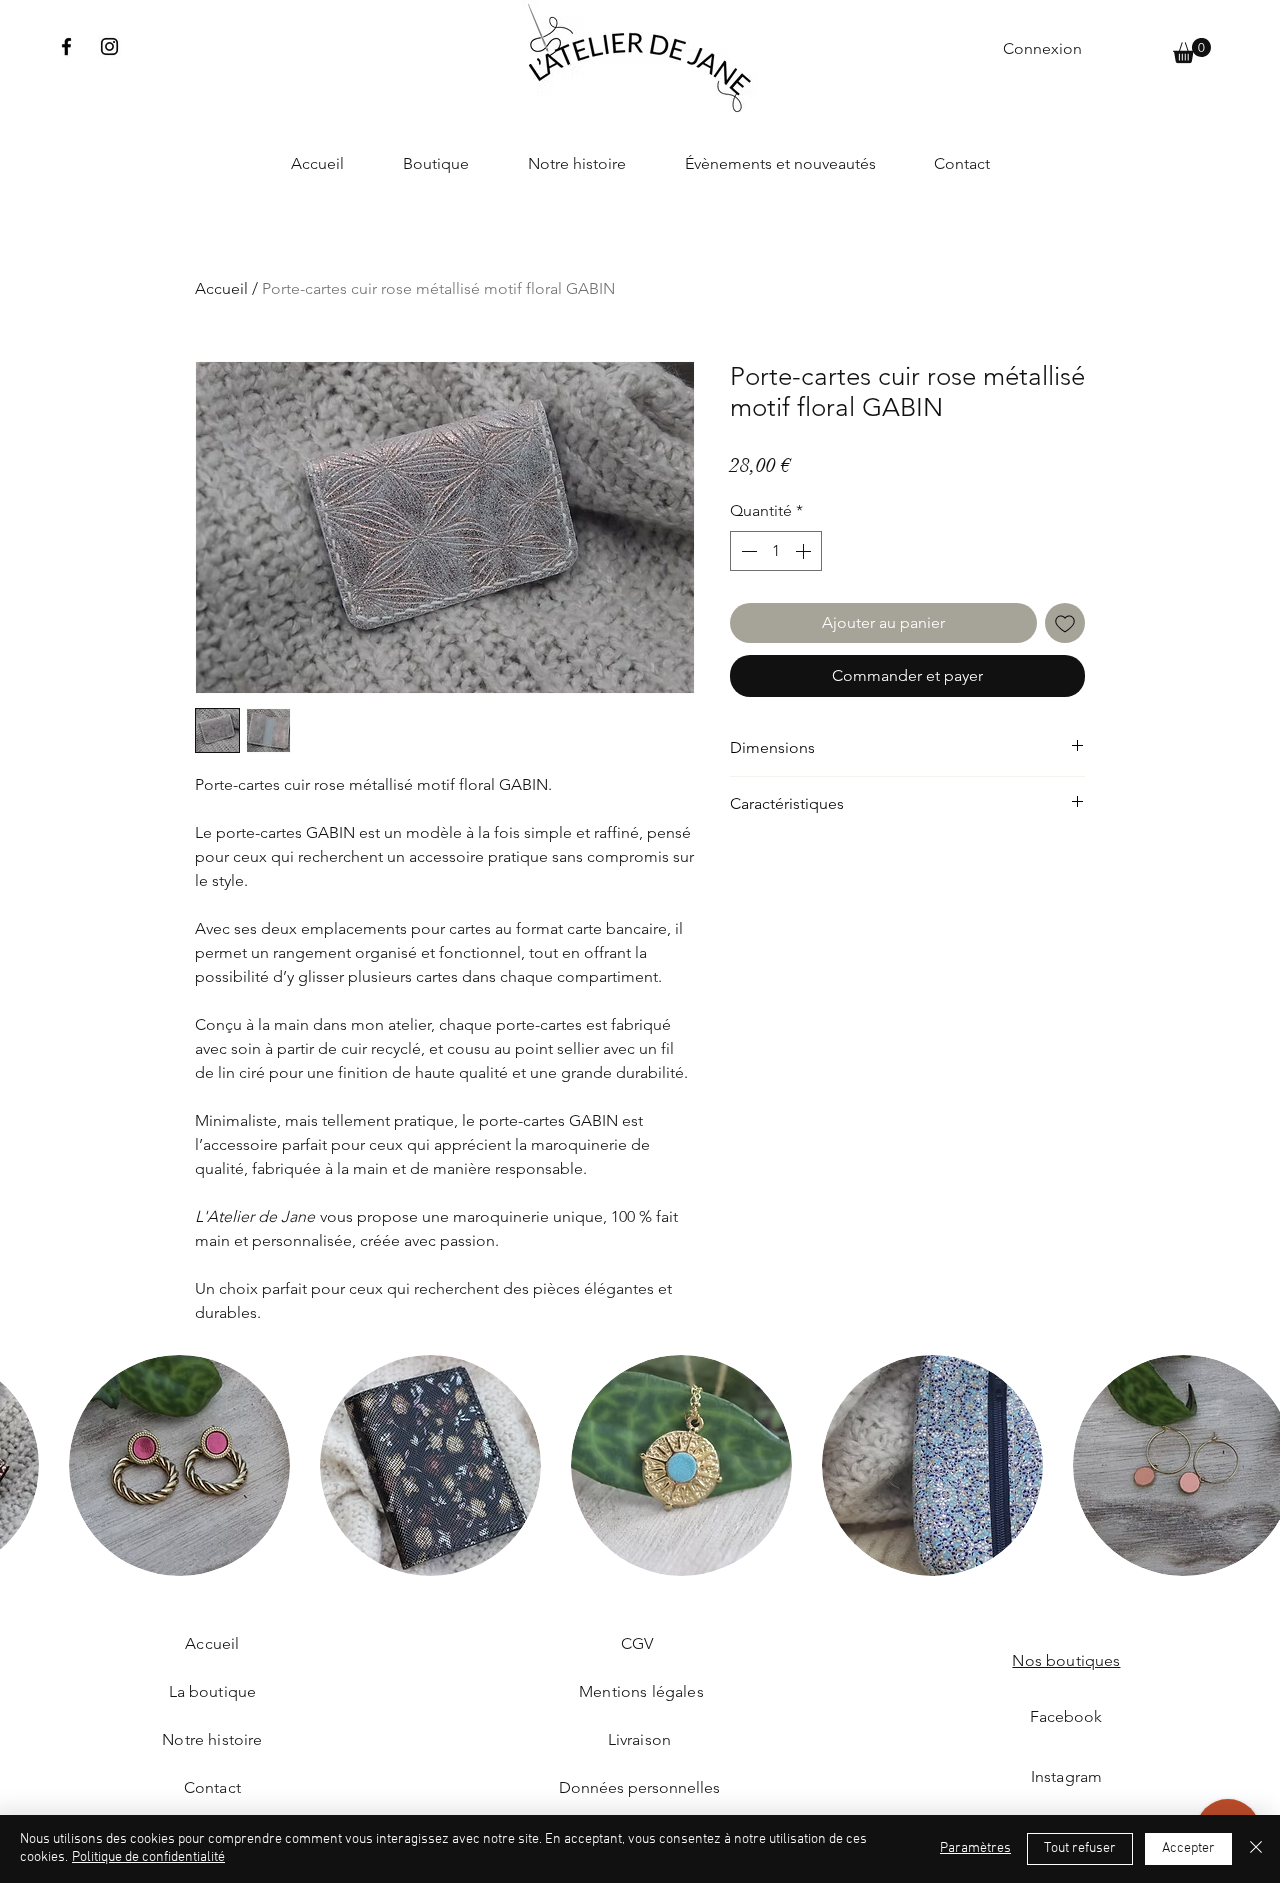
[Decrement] (747, 551)
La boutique (213, 1691)
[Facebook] (66, 46)
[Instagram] (109, 46)
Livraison (639, 1739)
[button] (1192, 50)
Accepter (1188, 1848)
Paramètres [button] (975, 1848)
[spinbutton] (776, 551)
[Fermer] (1256, 1849)
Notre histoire (212, 1739)
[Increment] (805, 551)
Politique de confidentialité (148, 1857)
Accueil (221, 288)
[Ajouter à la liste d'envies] (1065, 623)
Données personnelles (639, 1787)
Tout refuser (1080, 1848)
